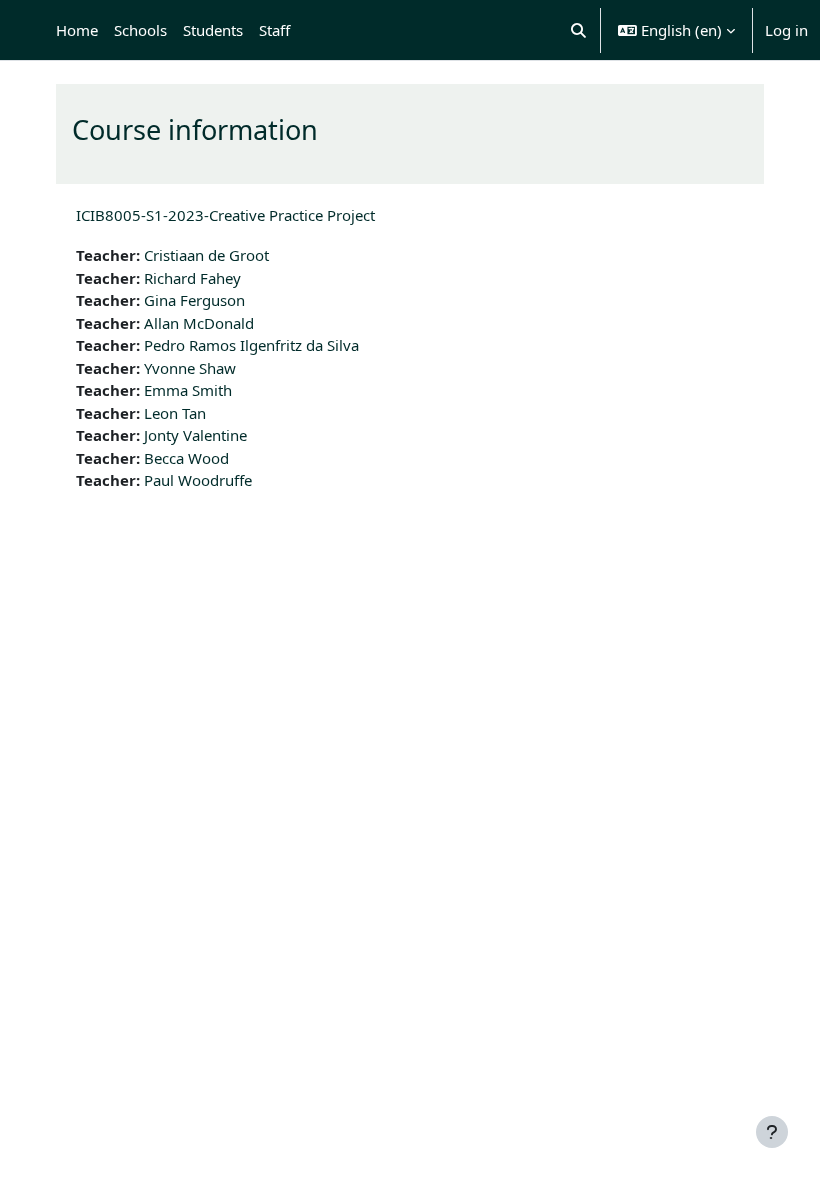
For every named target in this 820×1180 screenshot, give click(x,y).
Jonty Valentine (195, 435)
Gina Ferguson (194, 300)
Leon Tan (175, 413)
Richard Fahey (192, 278)
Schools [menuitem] (140, 30)
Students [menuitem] (213, 30)
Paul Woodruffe (198, 480)
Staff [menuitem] (274, 30)
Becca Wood (186, 458)
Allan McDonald (199, 323)
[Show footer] (772, 1132)
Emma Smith (188, 390)
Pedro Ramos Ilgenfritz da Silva (251, 345)
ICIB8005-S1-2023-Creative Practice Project (225, 215)
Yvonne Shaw (190, 368)
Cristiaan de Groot (206, 255)
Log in (786, 30)
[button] (579, 30)
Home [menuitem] (77, 30)
